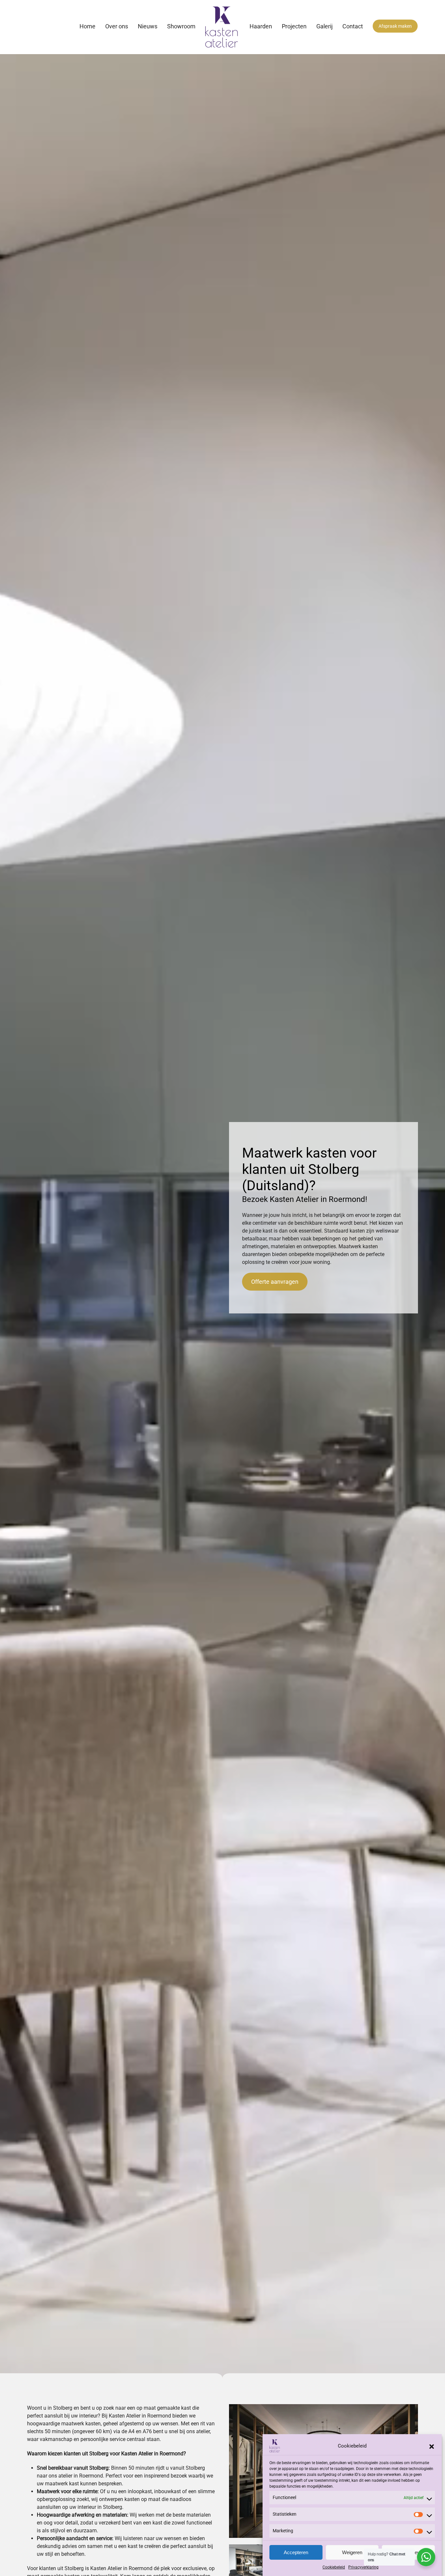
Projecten (294, 26)
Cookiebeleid (334, 2567)
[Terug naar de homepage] (223, 27)
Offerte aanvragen (275, 1282)
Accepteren (296, 2552)
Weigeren (352, 2552)
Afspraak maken (395, 26)
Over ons (117, 26)
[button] (432, 2446)
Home (87, 26)
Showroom (181, 26)
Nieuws (148, 26)
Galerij (324, 26)
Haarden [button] (261, 26)
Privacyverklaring (363, 2567)
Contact (353, 26)
